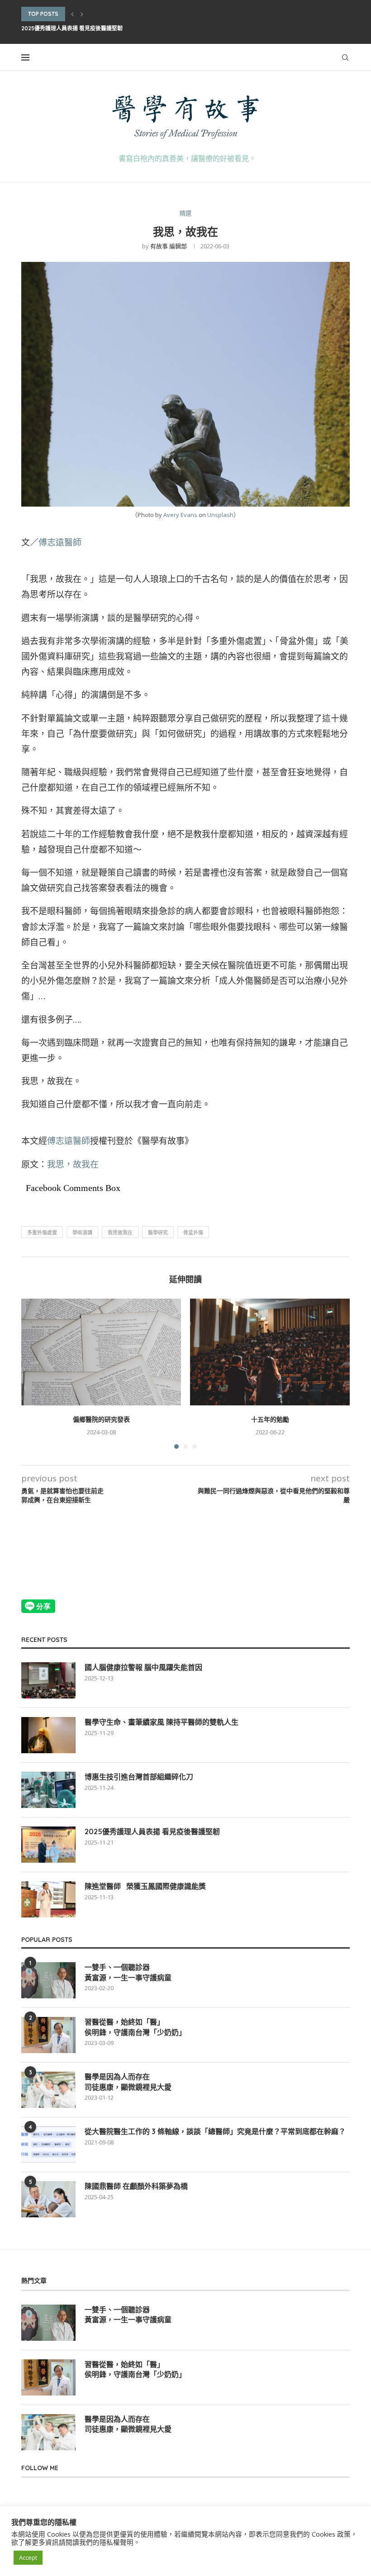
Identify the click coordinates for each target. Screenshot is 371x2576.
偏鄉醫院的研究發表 (101, 1419)
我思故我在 (120, 1232)
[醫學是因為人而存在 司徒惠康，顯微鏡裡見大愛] (48, 2090)
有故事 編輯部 (169, 246)
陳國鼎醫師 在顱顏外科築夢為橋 (136, 2186)
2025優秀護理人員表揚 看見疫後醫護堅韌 (72, 28)
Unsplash (220, 515)
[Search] (345, 57)
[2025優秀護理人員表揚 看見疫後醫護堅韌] (48, 1845)
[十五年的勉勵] (270, 1352)
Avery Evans (180, 515)
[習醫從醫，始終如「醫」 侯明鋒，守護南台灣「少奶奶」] (48, 2035)
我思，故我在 (73, 1164)
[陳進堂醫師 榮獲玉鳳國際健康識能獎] (48, 1899)
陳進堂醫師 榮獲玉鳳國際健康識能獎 (145, 1886)
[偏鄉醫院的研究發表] (101, 1352)
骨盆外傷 (193, 1232)
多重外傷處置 (42, 1232)
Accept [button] (28, 2557)
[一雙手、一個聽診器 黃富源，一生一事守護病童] (48, 1980)
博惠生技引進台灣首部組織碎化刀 (139, 1777)
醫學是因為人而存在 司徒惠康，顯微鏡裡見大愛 (128, 2082)
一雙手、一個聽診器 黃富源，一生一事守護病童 (128, 1972)
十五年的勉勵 (270, 1419)
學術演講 (82, 1232)
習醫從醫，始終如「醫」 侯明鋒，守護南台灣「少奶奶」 (135, 2027)
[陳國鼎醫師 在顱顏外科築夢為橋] (48, 2199)
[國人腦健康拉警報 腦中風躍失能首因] (48, 1680)
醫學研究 (158, 1232)
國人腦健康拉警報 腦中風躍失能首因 (143, 1667)
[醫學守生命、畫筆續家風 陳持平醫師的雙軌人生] (48, 1735)
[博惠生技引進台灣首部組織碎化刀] (48, 1790)
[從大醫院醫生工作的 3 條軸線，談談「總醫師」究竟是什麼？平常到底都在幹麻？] (48, 2144)
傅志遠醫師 (60, 542)
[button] (72, 14)
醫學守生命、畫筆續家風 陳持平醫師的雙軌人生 (162, 1722)
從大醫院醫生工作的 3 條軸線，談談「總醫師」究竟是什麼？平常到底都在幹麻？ (215, 2131)
